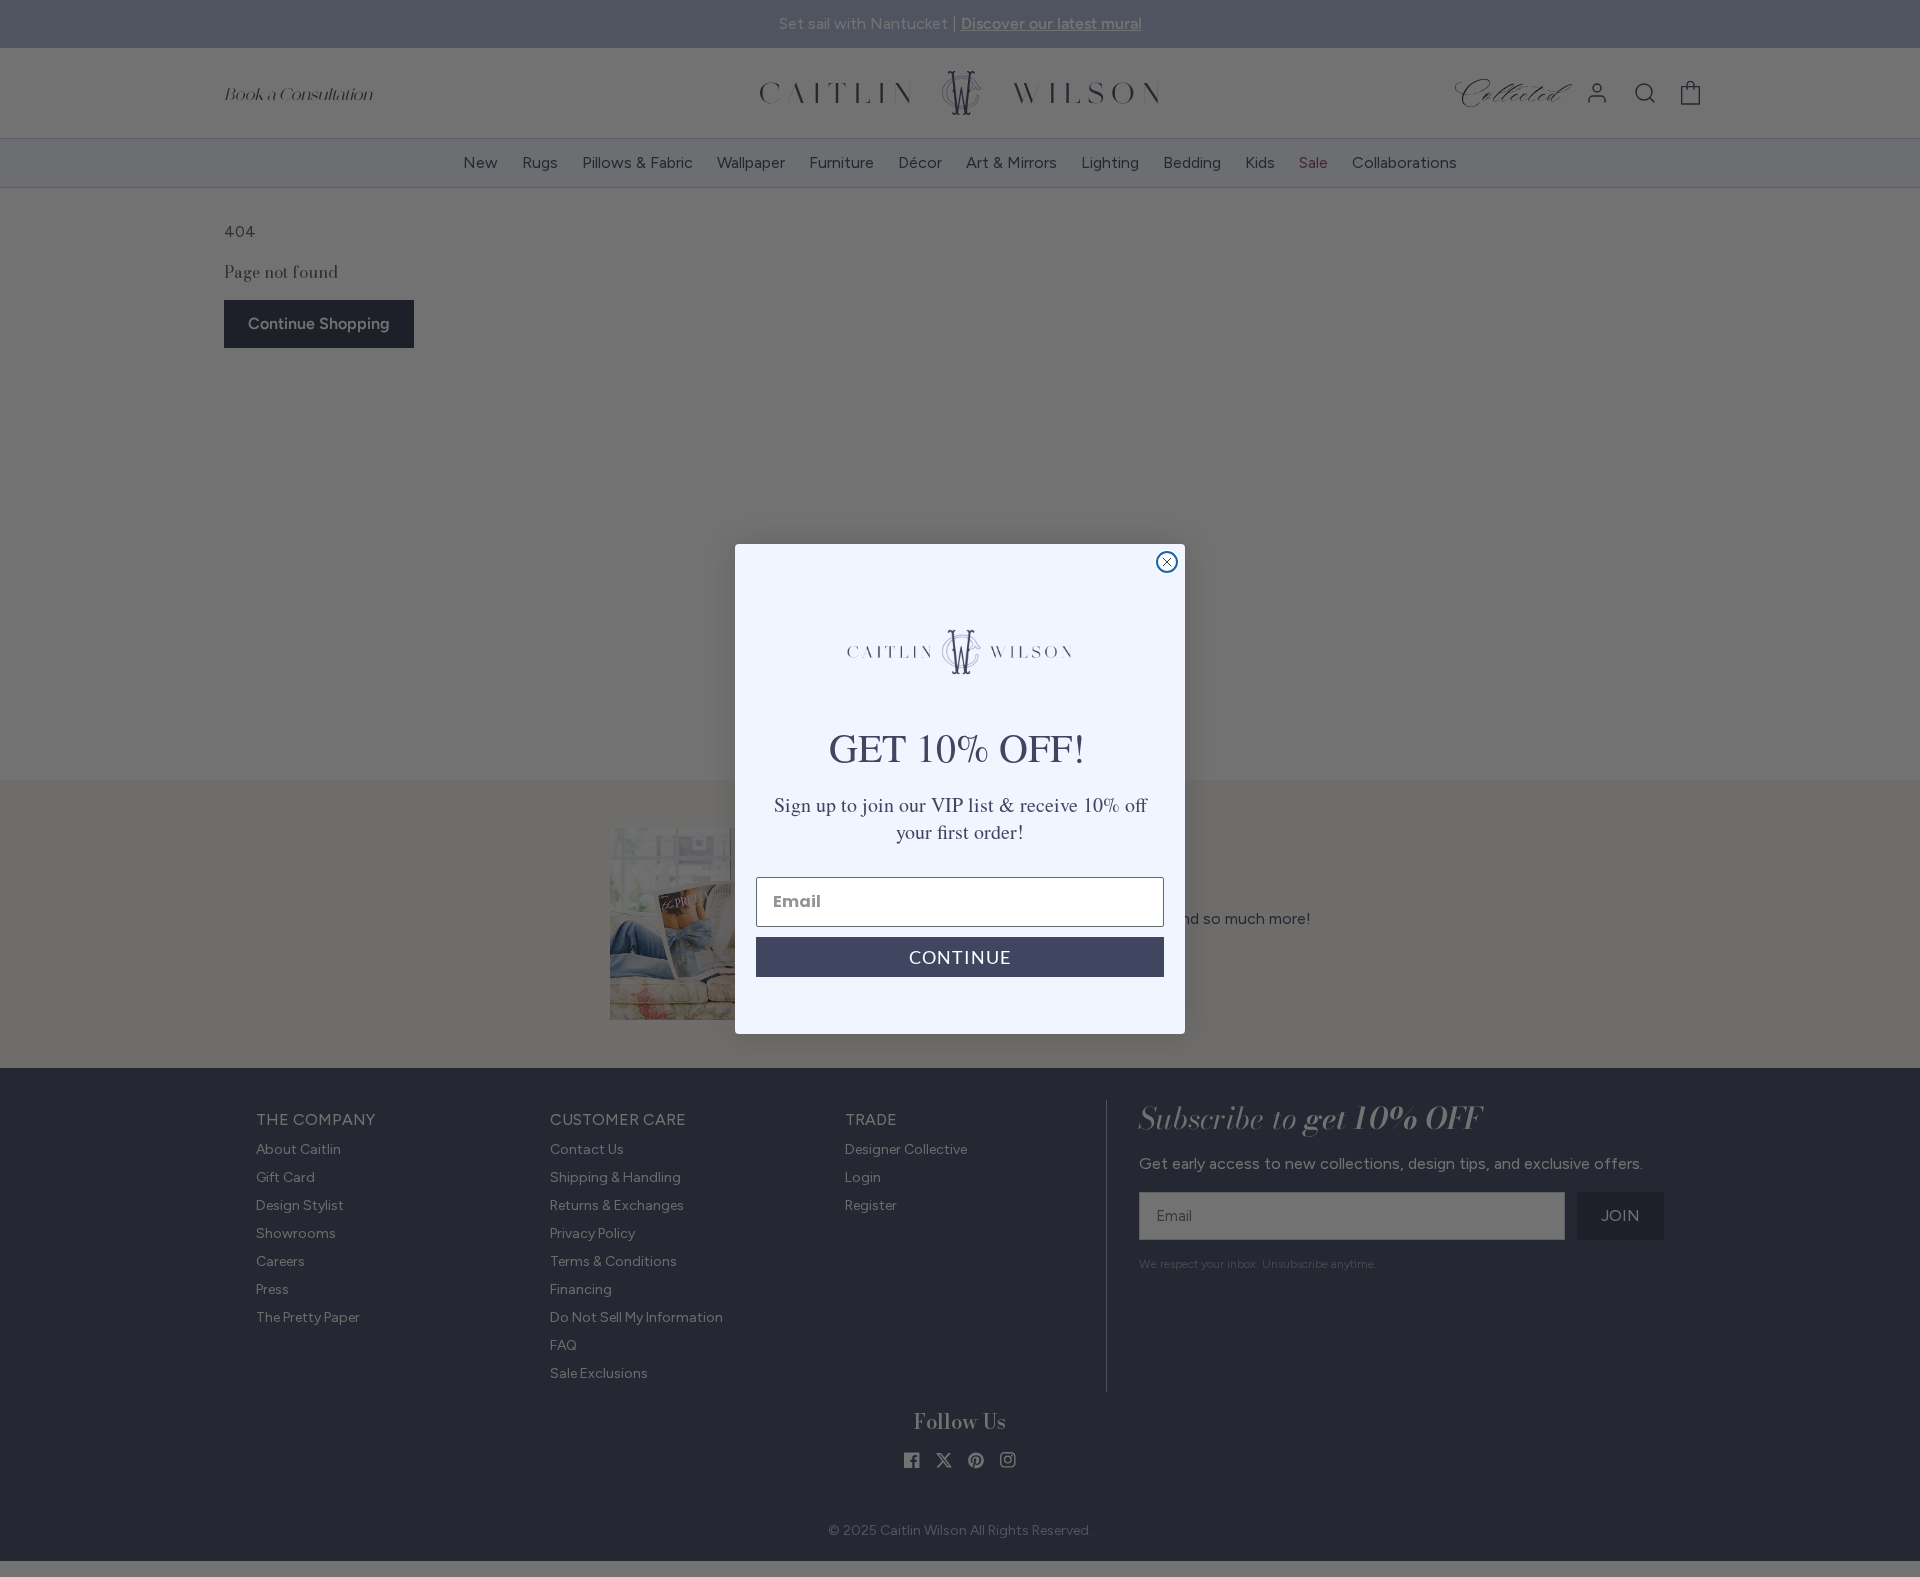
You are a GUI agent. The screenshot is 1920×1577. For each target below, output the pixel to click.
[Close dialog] (1167, 562)
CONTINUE (960, 957)
